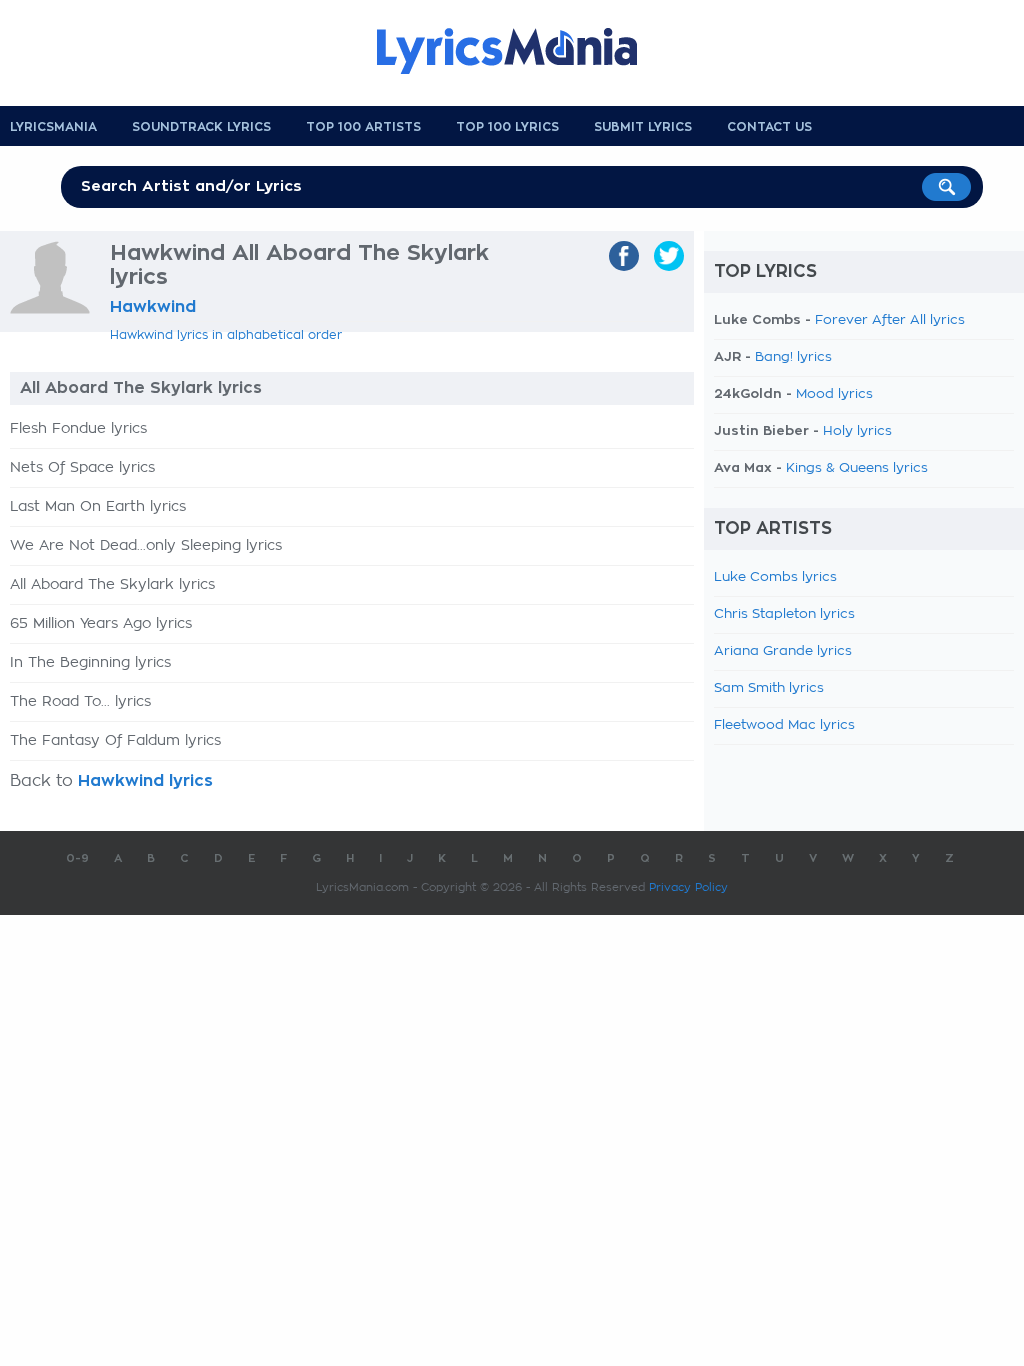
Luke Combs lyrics (775, 577)
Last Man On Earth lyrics (98, 507)
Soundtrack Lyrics (201, 127)
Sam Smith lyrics (769, 688)
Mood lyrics (834, 394)
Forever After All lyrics (890, 320)
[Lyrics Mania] (522, 51)
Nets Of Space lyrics (82, 468)
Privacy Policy (688, 887)
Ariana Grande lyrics (783, 651)
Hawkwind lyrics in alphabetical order (226, 335)
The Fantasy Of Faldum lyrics (115, 741)
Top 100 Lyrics (507, 127)
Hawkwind (153, 307)
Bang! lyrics (793, 357)
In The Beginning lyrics (90, 663)
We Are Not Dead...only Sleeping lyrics (146, 546)
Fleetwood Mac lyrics (784, 725)
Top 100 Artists (363, 127)
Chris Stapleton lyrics (784, 614)
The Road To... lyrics (80, 702)
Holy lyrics (857, 431)
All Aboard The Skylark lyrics (112, 585)
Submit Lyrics (643, 127)
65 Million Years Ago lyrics (101, 624)
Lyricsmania (53, 127)
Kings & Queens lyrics (857, 468)
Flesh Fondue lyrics (78, 429)
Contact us (769, 127)
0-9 (77, 858)
